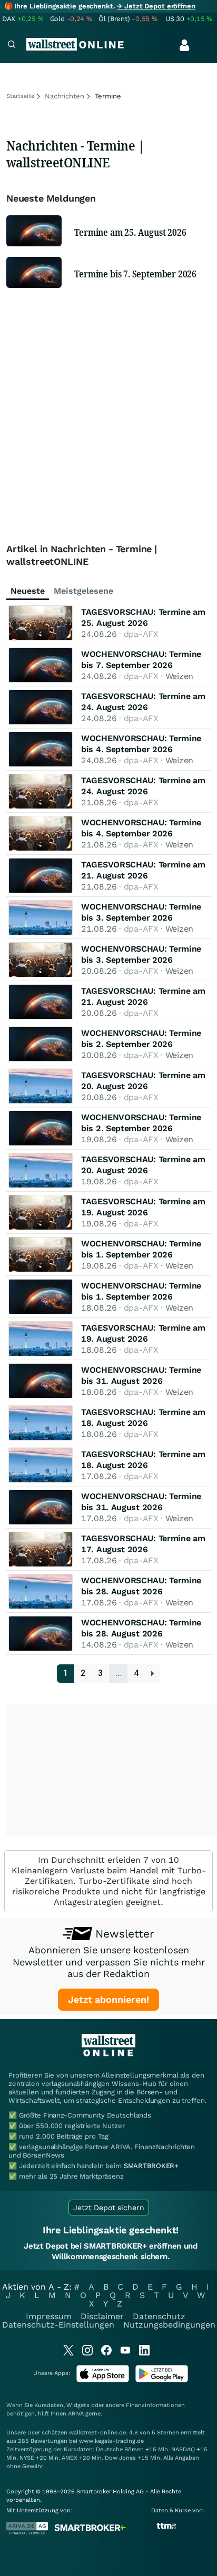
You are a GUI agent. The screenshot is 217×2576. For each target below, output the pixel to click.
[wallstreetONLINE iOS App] (103, 2380)
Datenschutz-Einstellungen (58, 2325)
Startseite (20, 96)
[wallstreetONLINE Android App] (162, 2380)
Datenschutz (159, 2316)
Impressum (49, 2316)
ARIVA (76, 2414)
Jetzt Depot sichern (109, 2208)
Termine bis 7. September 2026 (135, 274)
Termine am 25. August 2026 (130, 232)
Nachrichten (65, 96)
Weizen (179, 676)
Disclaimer (102, 2316)
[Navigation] (12, 46)
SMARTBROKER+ (151, 2166)
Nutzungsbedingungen (169, 2325)
